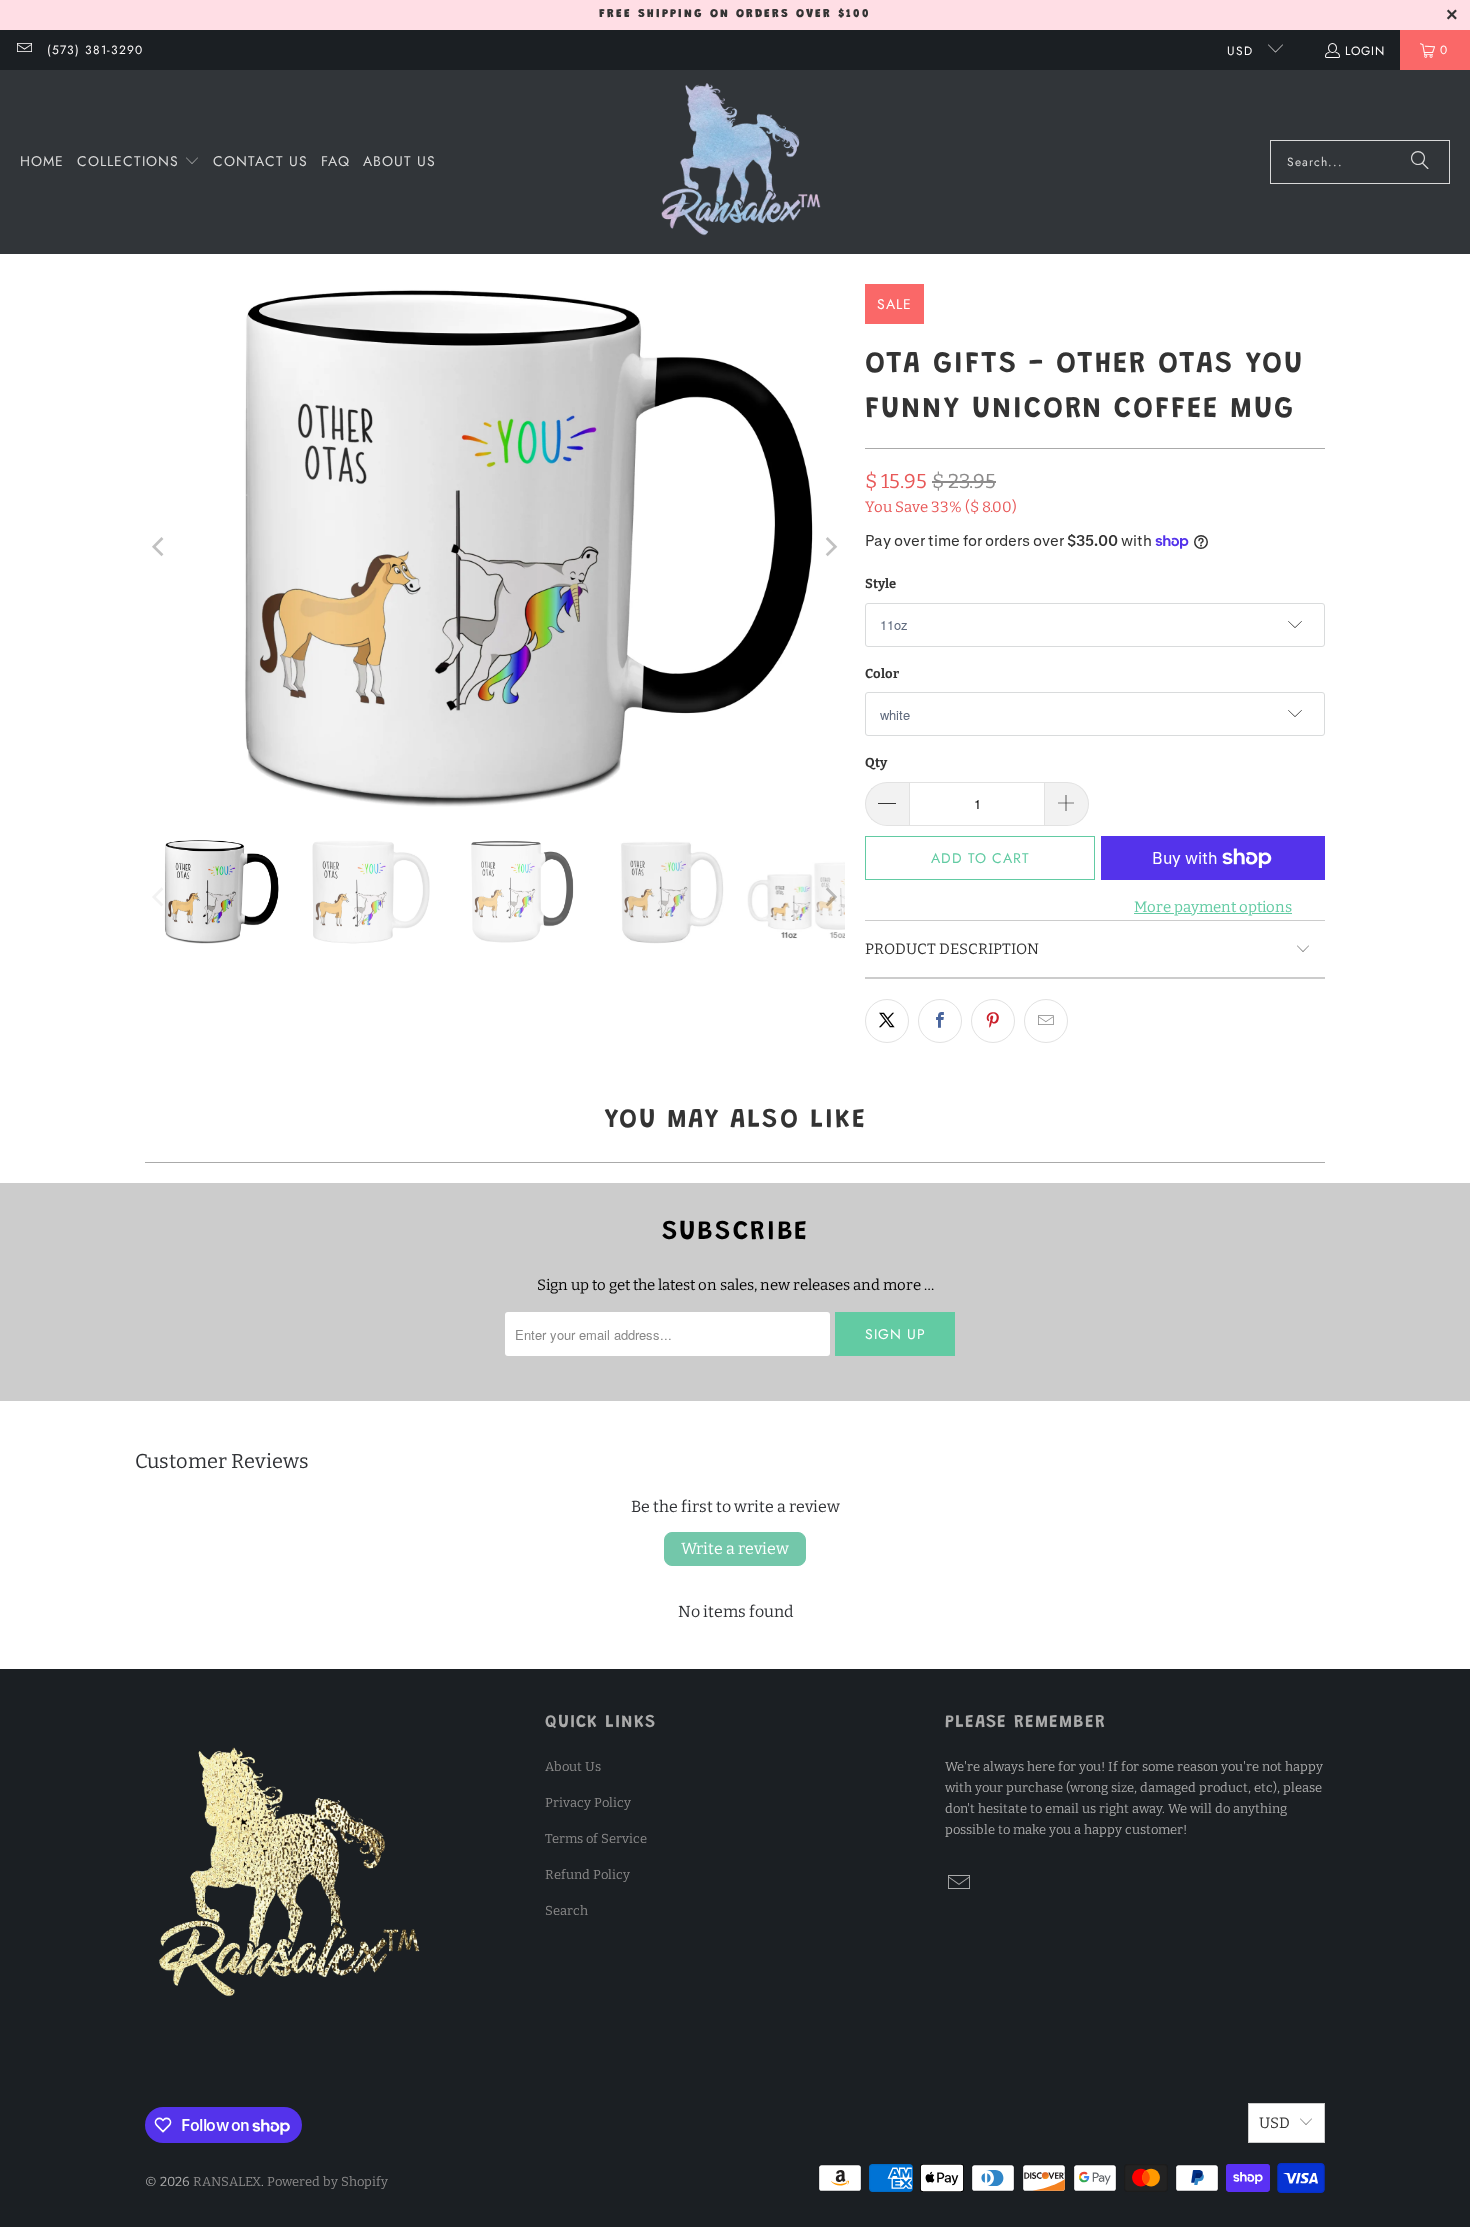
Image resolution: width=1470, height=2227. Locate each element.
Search (566, 1910)
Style (880, 583)
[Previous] (160, 546)
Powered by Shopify (327, 2181)
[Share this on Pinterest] (993, 1021)
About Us (573, 1766)
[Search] (1420, 162)
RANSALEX (227, 2181)
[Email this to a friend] (1046, 1021)
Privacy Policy (588, 1802)
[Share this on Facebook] (940, 1021)
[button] (138, 162)
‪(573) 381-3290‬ (95, 50)
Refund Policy (587, 1874)
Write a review (735, 1548)
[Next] (830, 546)
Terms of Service (596, 1838)
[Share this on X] (887, 1021)
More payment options (1213, 907)
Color (882, 673)
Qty (876, 762)
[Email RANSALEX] (23, 50)
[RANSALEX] (741, 162)
